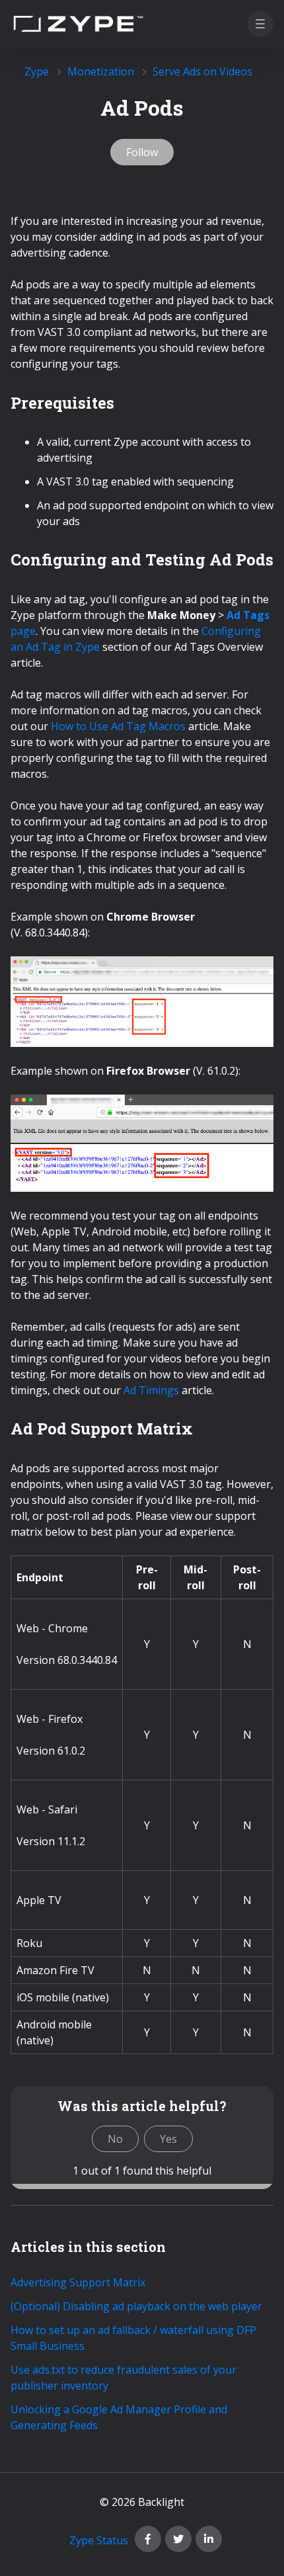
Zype (37, 71)
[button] (260, 24)
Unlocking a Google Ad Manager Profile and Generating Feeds (119, 2417)
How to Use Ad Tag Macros (118, 726)
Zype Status (99, 2540)
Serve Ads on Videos (202, 71)
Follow (142, 152)
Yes (168, 2139)
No (115, 2139)
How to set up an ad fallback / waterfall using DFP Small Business (133, 2338)
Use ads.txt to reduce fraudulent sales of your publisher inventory (124, 2378)
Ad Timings (151, 1390)
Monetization (101, 71)
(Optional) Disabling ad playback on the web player (136, 2306)
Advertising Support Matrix (78, 2282)
